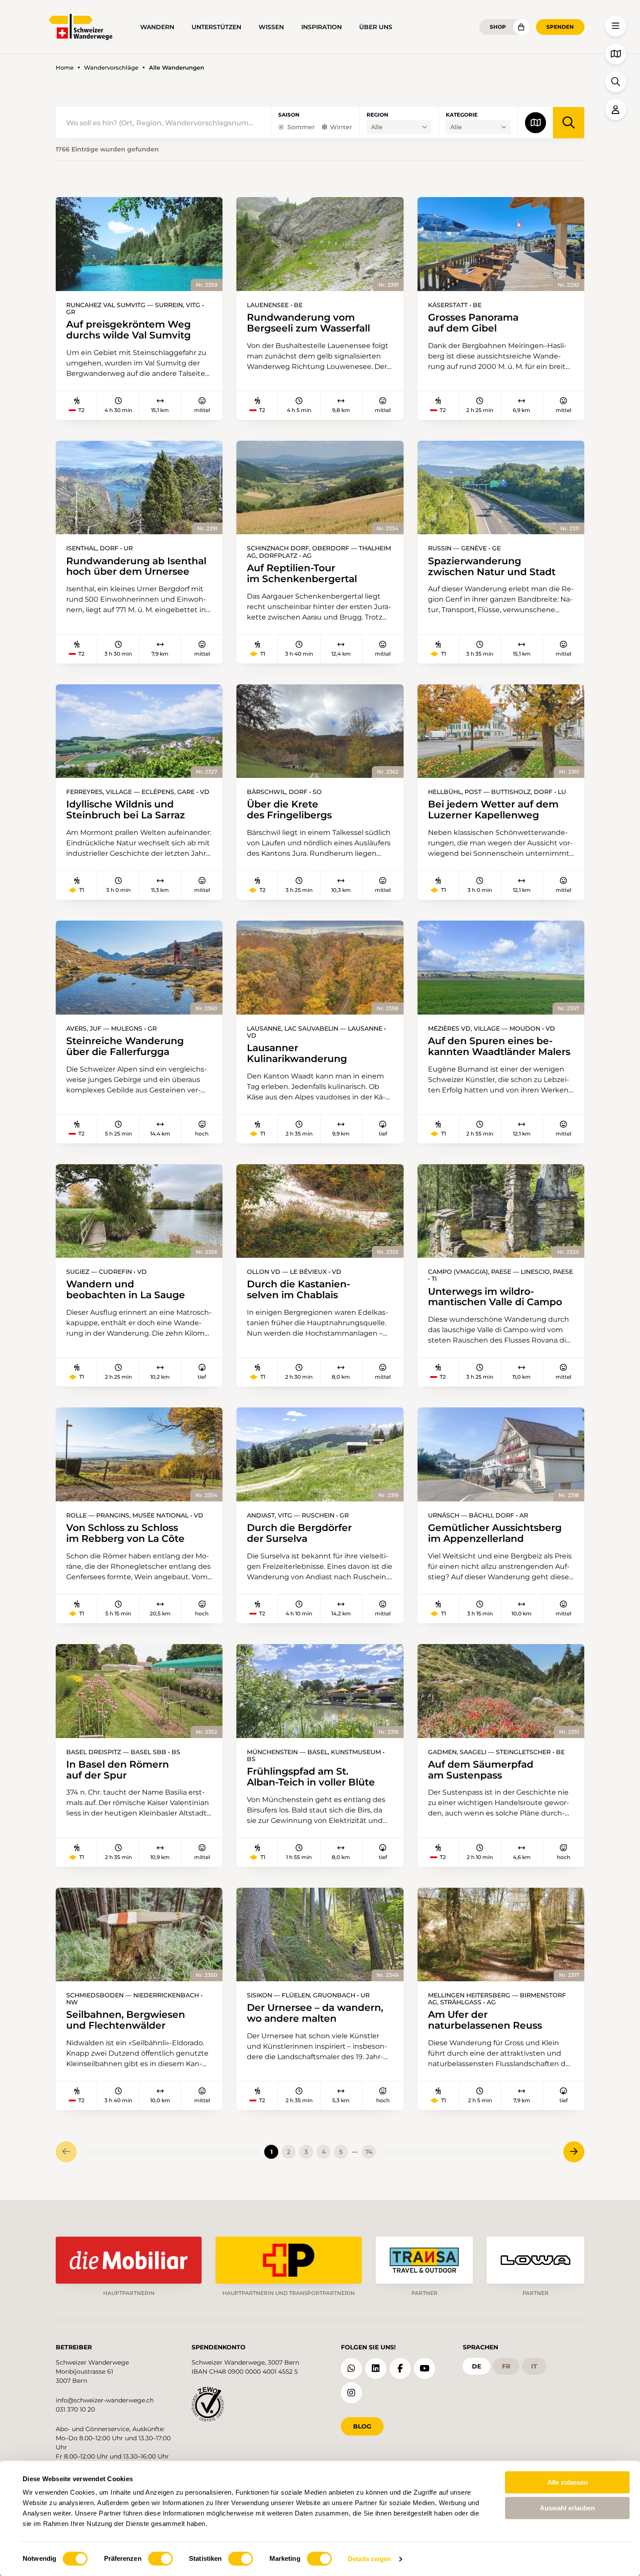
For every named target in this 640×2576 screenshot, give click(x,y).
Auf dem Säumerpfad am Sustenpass (481, 1770)
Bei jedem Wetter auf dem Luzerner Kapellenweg (493, 810)
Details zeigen (369, 2559)
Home (65, 68)
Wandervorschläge (111, 68)
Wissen (271, 27)
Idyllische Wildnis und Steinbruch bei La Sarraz (126, 810)
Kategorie (462, 115)
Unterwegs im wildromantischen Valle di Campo (495, 1297)
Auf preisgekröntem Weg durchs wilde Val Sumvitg (128, 330)
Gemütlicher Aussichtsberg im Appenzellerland (495, 1533)
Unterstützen (216, 27)
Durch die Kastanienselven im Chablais (298, 1290)
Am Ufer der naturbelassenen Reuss (485, 2020)
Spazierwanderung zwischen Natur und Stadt (492, 566)
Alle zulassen (568, 2482)
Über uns (376, 27)
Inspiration (322, 27)
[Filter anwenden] (569, 123)
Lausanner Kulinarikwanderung (297, 1053)
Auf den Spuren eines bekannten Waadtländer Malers (499, 1046)
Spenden (560, 27)
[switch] (160, 2559)
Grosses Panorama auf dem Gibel (473, 323)
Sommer (301, 127)
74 (369, 2152)
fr (506, 2366)
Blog (362, 2426)
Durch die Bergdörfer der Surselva (299, 1533)
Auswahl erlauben (567, 2508)
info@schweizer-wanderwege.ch (105, 2400)
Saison (289, 115)
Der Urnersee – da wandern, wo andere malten (315, 2013)
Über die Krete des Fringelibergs (289, 810)
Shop (498, 27)
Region (377, 115)
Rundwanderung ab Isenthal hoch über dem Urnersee (136, 566)
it (534, 2366)
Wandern (157, 27)
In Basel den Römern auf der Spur (118, 1770)
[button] (616, 26)
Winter (341, 127)
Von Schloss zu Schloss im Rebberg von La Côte (125, 1533)
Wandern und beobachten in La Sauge (126, 1290)
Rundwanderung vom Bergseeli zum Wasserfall (308, 323)
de (477, 2366)
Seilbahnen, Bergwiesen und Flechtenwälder (126, 2020)
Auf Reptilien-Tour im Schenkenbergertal (302, 573)
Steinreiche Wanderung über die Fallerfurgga (125, 1046)
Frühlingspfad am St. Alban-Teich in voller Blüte (311, 1777)
